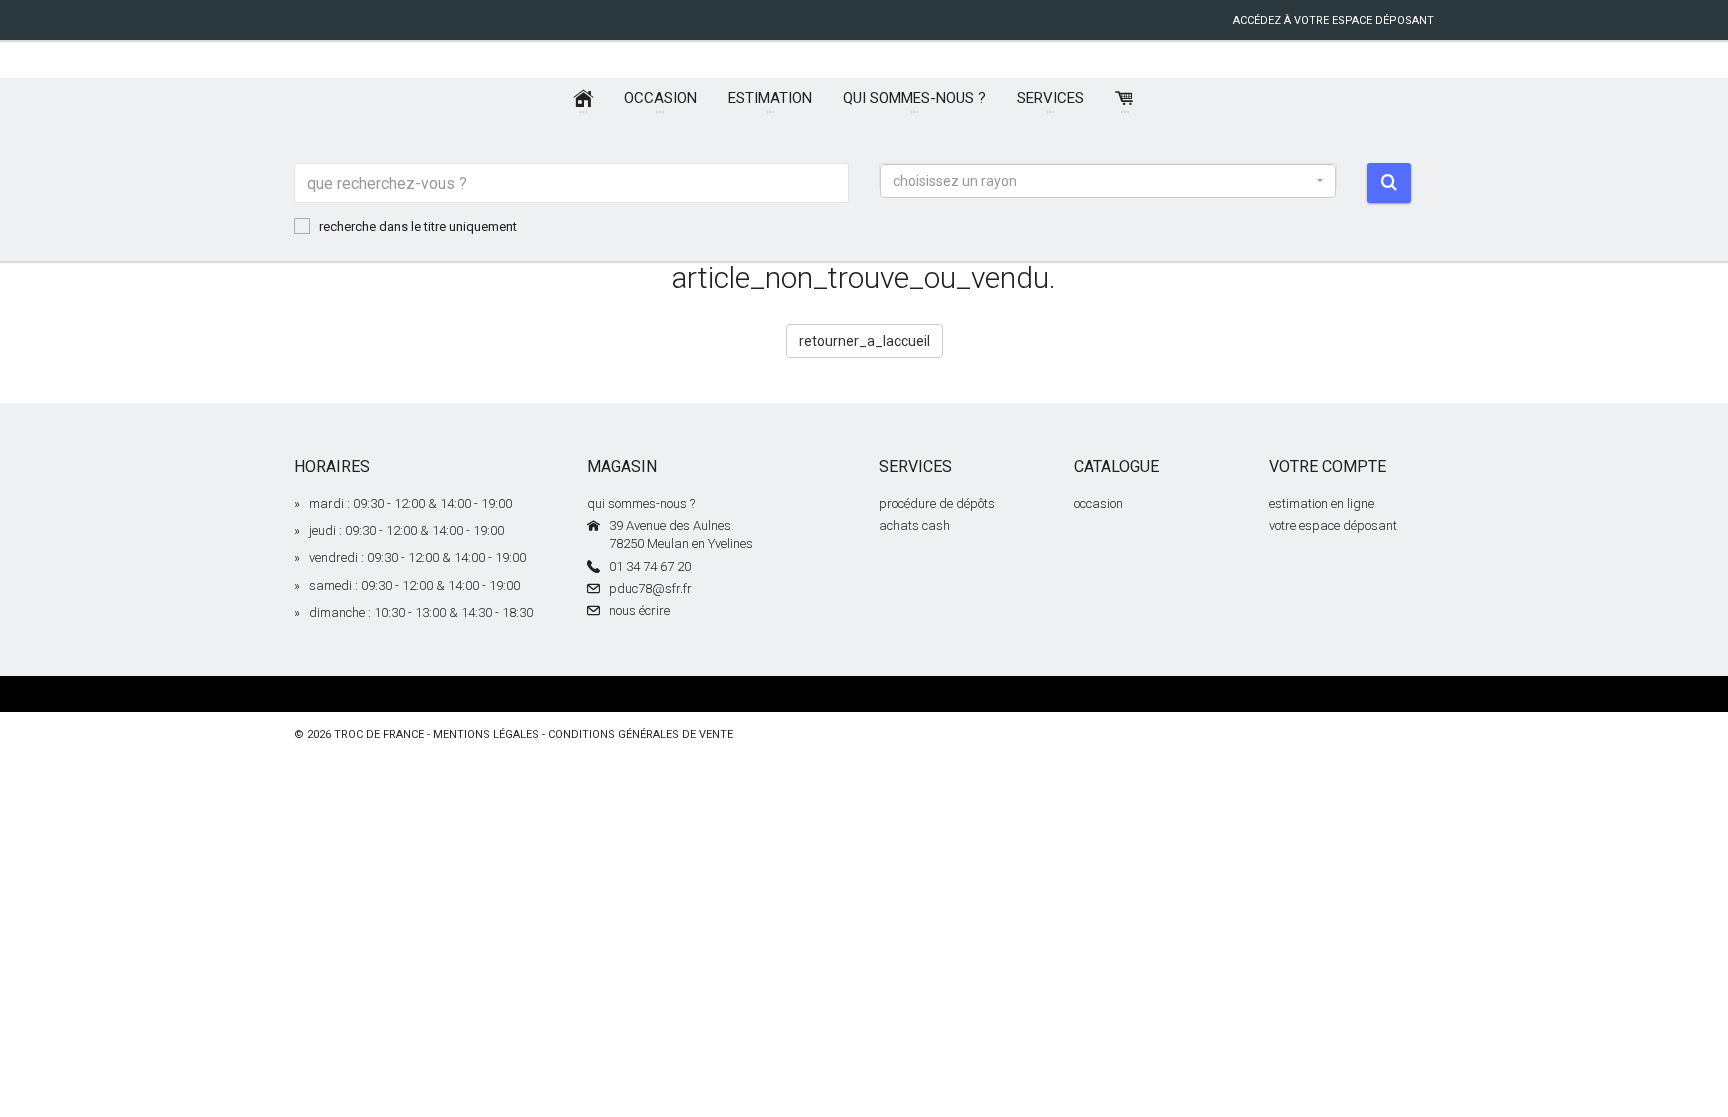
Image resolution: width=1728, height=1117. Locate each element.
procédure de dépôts (937, 503)
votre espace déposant (1333, 525)
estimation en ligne (1321, 503)
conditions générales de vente (640, 734)
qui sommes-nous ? (641, 503)
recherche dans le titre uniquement (418, 226)
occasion (1098, 503)
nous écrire (639, 610)
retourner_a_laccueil (864, 341)
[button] (1108, 181)
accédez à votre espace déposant (1333, 20)
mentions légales (486, 734)
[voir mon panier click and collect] (1125, 98)
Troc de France (379, 734)
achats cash (914, 525)
